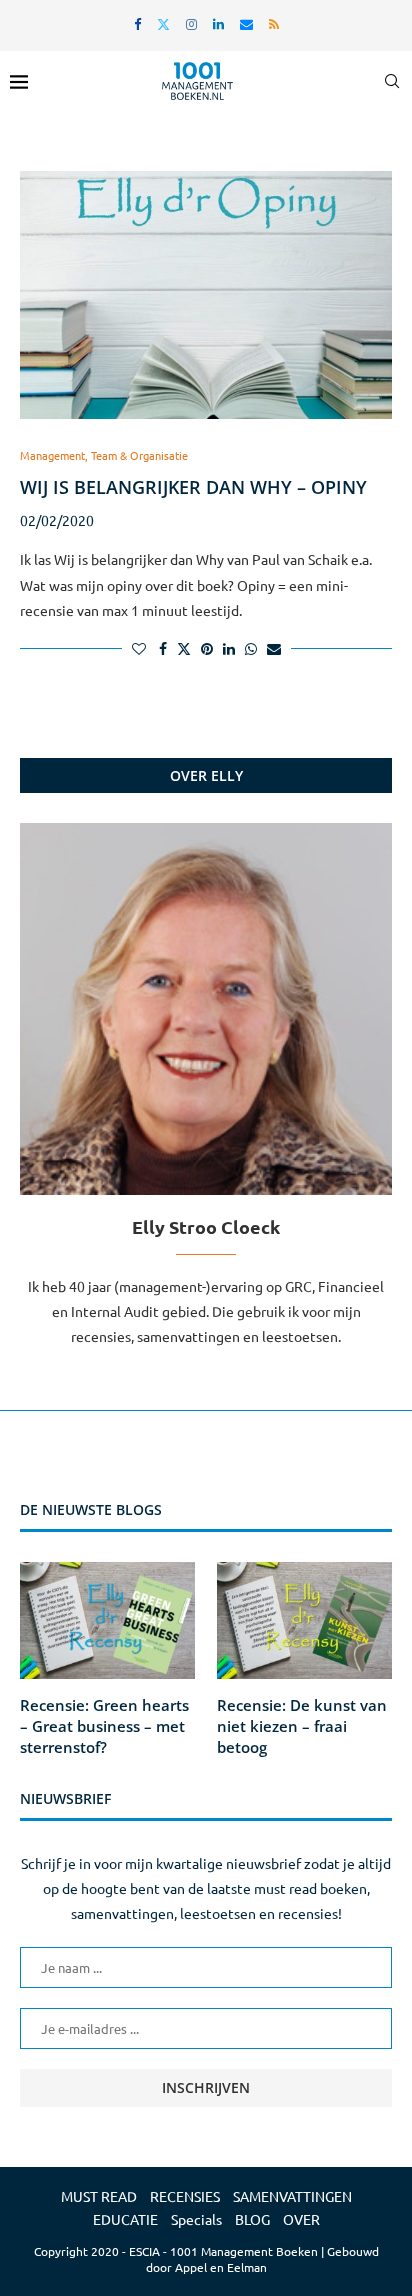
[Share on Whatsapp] (251, 648)
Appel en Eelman (221, 2267)
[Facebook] (137, 23)
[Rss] (274, 23)
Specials (196, 2219)
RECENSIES (185, 2196)
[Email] (246, 23)
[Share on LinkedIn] (229, 648)
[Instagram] (191, 23)
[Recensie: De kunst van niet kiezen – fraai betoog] (304, 1620)
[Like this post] (139, 648)
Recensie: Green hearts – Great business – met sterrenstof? (104, 1726)
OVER (301, 2219)
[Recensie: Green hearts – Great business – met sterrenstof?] (107, 1620)
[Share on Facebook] (163, 648)
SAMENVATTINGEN (292, 2196)
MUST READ (99, 2196)
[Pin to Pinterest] (207, 648)
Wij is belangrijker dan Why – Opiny (193, 487)
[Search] (392, 81)
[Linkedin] (218, 23)
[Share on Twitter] (184, 648)
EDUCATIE (125, 2219)
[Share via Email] (274, 648)
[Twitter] (163, 23)
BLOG (252, 2219)
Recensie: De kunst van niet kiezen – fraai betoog (302, 1726)
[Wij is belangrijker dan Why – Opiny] (206, 295)
